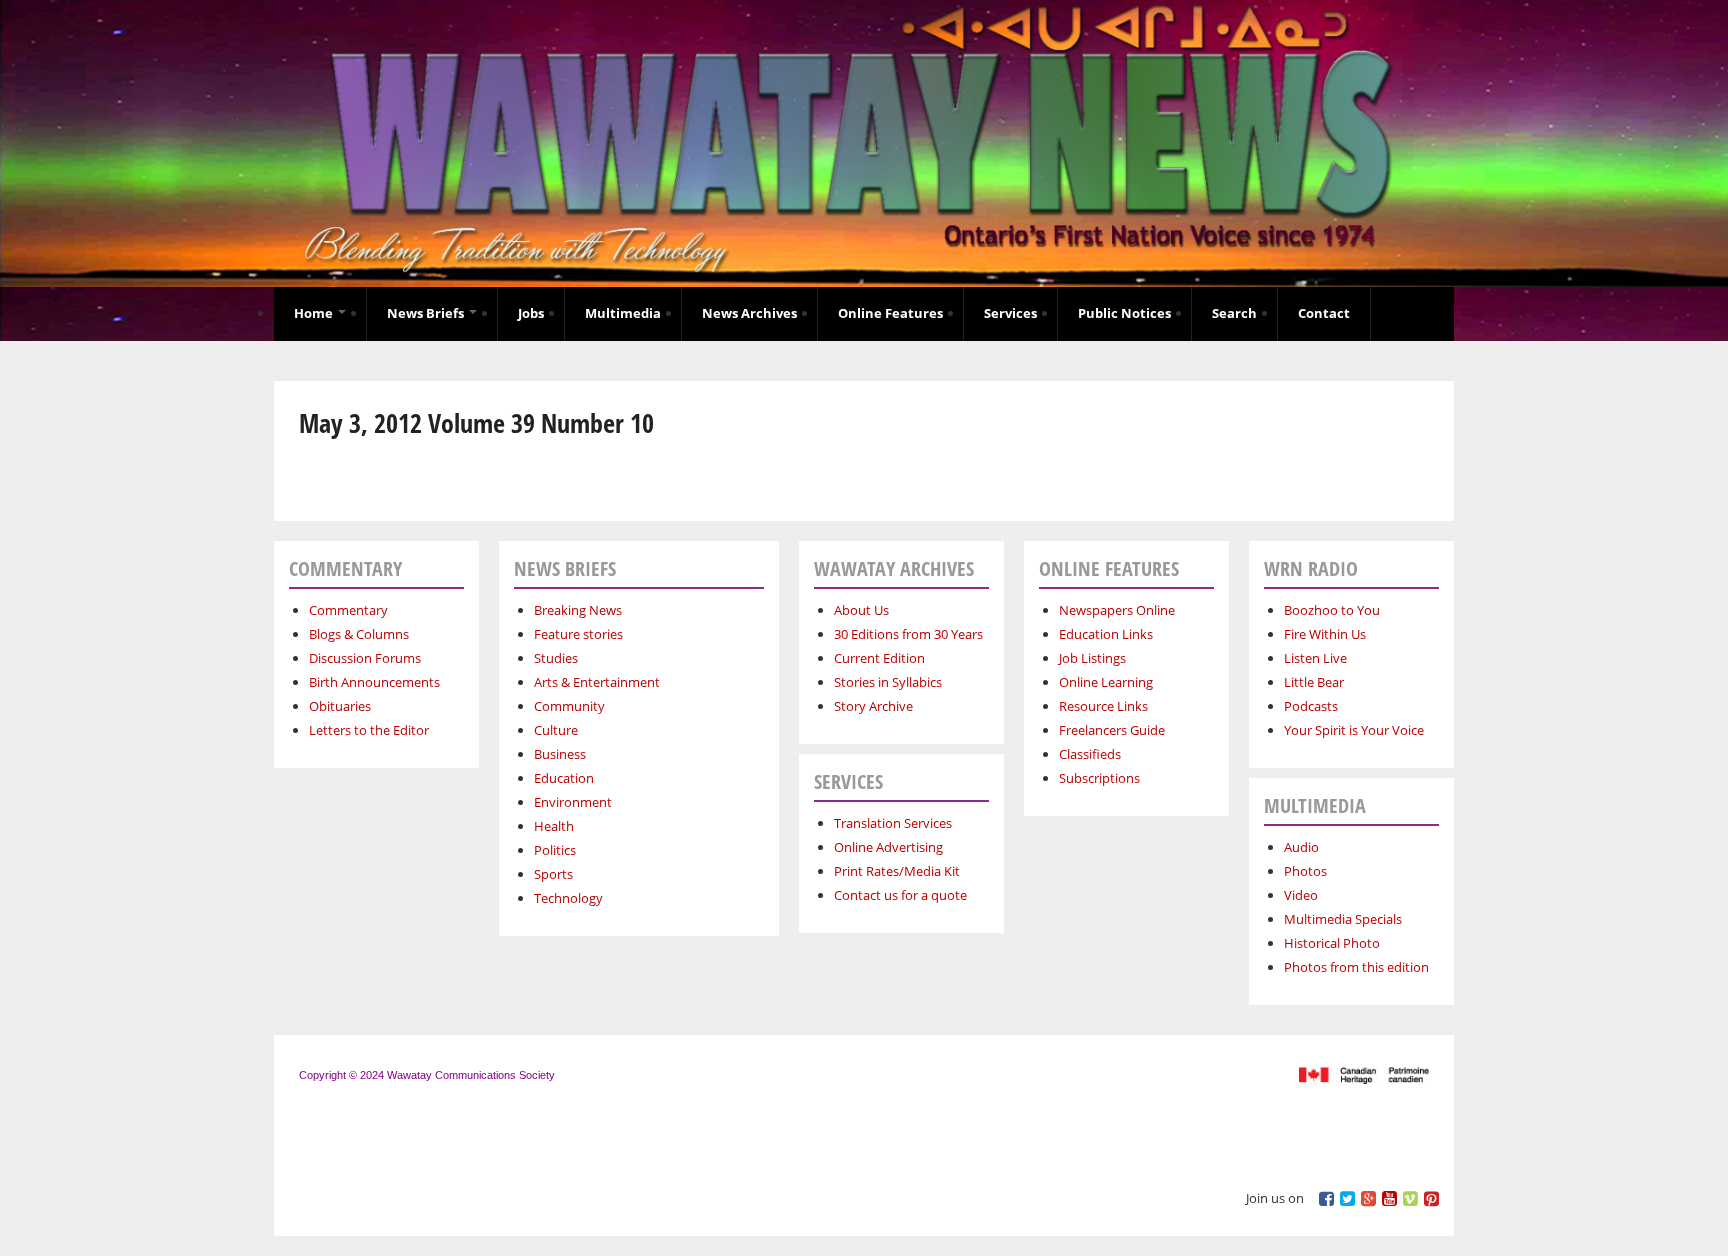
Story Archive (873, 706)
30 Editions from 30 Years (908, 634)
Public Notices (1124, 313)
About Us (861, 610)
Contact (1324, 313)
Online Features (890, 313)
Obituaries (340, 706)
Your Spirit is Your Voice (1354, 730)
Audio (1301, 847)
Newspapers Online (1117, 610)
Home (315, 313)
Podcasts (1311, 706)
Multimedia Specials (1343, 919)
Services (1010, 313)
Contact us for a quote (900, 895)
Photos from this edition (1356, 967)
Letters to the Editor (369, 730)
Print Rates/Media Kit (897, 871)
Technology (568, 898)
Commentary (348, 610)
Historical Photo (1332, 943)
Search (1234, 313)
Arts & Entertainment (597, 682)
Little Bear (1314, 682)
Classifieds (1090, 754)
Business (560, 754)
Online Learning (1106, 682)
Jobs (531, 313)
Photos (1305, 871)
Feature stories (578, 634)
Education (564, 778)
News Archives (749, 313)
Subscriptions (1099, 778)
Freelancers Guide (1112, 730)
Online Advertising (888, 847)
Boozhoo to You (1332, 610)
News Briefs (427, 313)
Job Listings (1092, 658)
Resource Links (1103, 706)
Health (554, 826)
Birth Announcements (374, 682)
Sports (553, 874)
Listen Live (1315, 658)
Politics (555, 850)
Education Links (1106, 634)
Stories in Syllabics (888, 682)
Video (1301, 895)
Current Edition (879, 658)
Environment (573, 802)
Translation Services (893, 823)
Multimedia (623, 313)
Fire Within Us (1325, 634)
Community (569, 706)
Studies (556, 658)
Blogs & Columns (359, 634)
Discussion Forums (365, 658)
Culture (556, 730)
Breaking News (578, 610)
